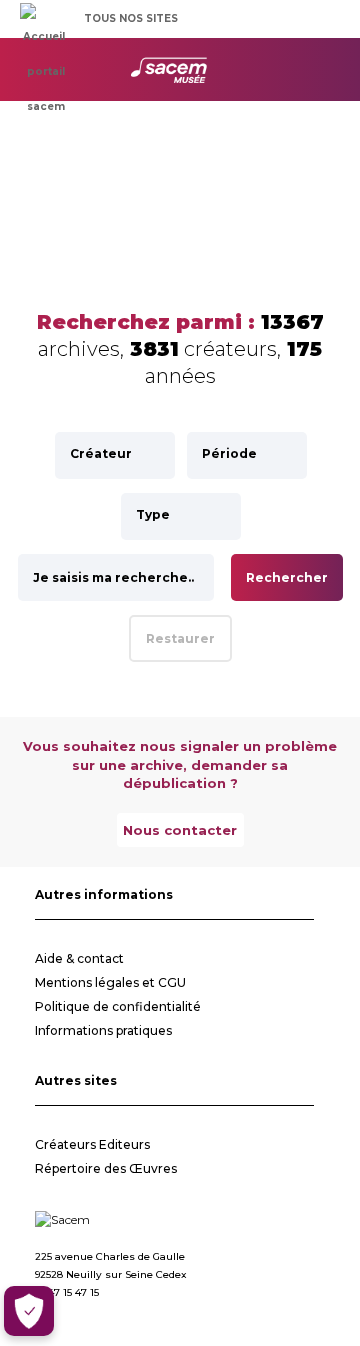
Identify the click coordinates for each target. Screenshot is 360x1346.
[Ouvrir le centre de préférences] (29, 1311)
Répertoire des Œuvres (106, 1168)
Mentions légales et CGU (110, 982)
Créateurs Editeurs (92, 1144)
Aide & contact (79, 958)
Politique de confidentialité (118, 1006)
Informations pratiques (103, 1030)
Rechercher (287, 577)
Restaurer (180, 638)
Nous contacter (180, 830)
